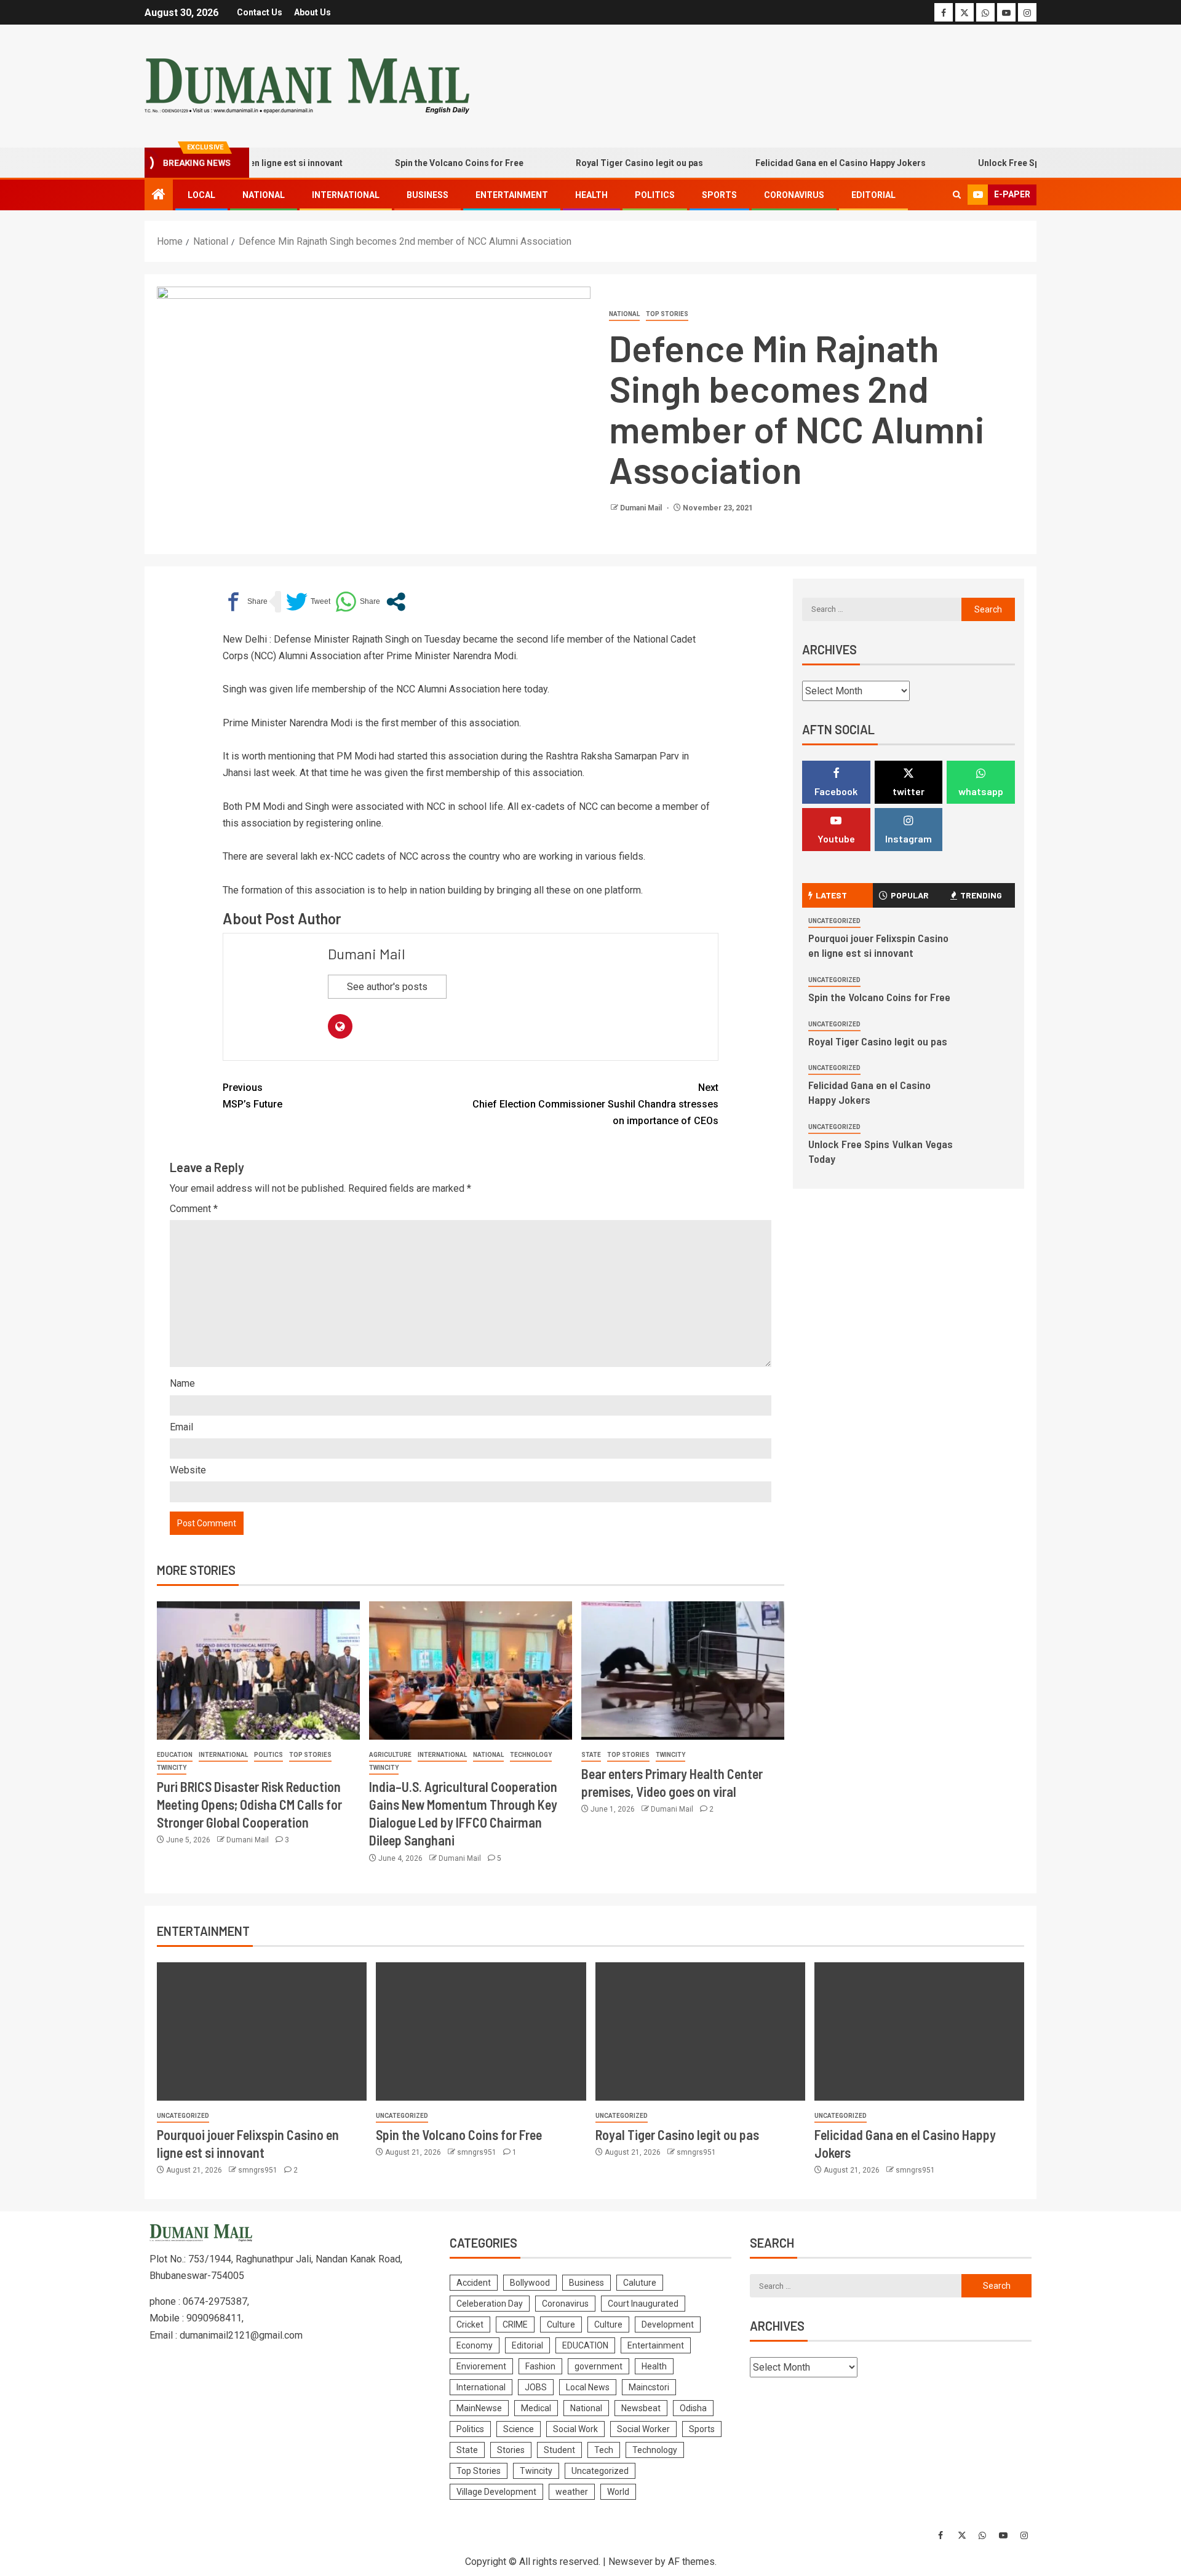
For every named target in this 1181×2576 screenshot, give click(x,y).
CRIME (515, 2324)
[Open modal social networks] (396, 602)
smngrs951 (259, 2170)
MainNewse (479, 2408)
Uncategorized (834, 921)
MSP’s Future (253, 1096)
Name (182, 1383)
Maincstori (649, 2387)
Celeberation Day (490, 2304)
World (618, 2492)
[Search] (957, 195)
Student (559, 2450)
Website (188, 1470)
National (264, 195)
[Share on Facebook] (245, 602)
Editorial (873, 195)
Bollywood (530, 2283)
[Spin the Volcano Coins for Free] (481, 2031)
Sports (719, 195)
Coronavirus (794, 195)
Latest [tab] (831, 895)
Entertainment (512, 195)
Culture (561, 2324)
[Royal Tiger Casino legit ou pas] (700, 2031)
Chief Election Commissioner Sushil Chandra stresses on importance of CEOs (595, 1104)
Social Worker (643, 2429)
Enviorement (481, 2366)
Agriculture (390, 1755)
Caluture (640, 2283)
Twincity (172, 1768)
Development (668, 2324)
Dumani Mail (642, 508)
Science (519, 2429)
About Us (312, 12)
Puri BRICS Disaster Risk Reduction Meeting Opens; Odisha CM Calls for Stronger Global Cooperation (249, 1805)
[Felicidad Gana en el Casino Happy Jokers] (919, 2031)
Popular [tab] (910, 895)
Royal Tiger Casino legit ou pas (596, 163)
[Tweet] (308, 602)
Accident (474, 2283)
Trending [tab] (981, 895)
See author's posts (387, 987)
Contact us (260, 12)
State (591, 1755)
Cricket (470, 2324)
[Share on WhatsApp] (358, 602)
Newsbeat (641, 2408)
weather (572, 2492)
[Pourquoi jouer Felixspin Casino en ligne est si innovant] (262, 2031)
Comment (194, 1209)
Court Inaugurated (643, 2304)
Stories (511, 2450)
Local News (588, 2387)
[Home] (159, 196)
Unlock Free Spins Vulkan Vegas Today (1014, 163)
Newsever (630, 2562)
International (346, 195)
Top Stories (667, 314)
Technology (531, 1755)
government (598, 2366)
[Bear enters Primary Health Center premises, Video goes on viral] (683, 1670)
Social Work (575, 2429)
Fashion (540, 2366)
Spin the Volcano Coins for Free (416, 163)
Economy (475, 2345)
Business (427, 195)
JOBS (536, 2387)
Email (181, 1427)
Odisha (693, 2408)
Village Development (496, 2492)
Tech (604, 2450)
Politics (655, 195)
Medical (536, 2408)
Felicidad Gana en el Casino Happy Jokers (797, 163)
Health (591, 195)
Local (201, 195)
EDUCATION (175, 1755)
